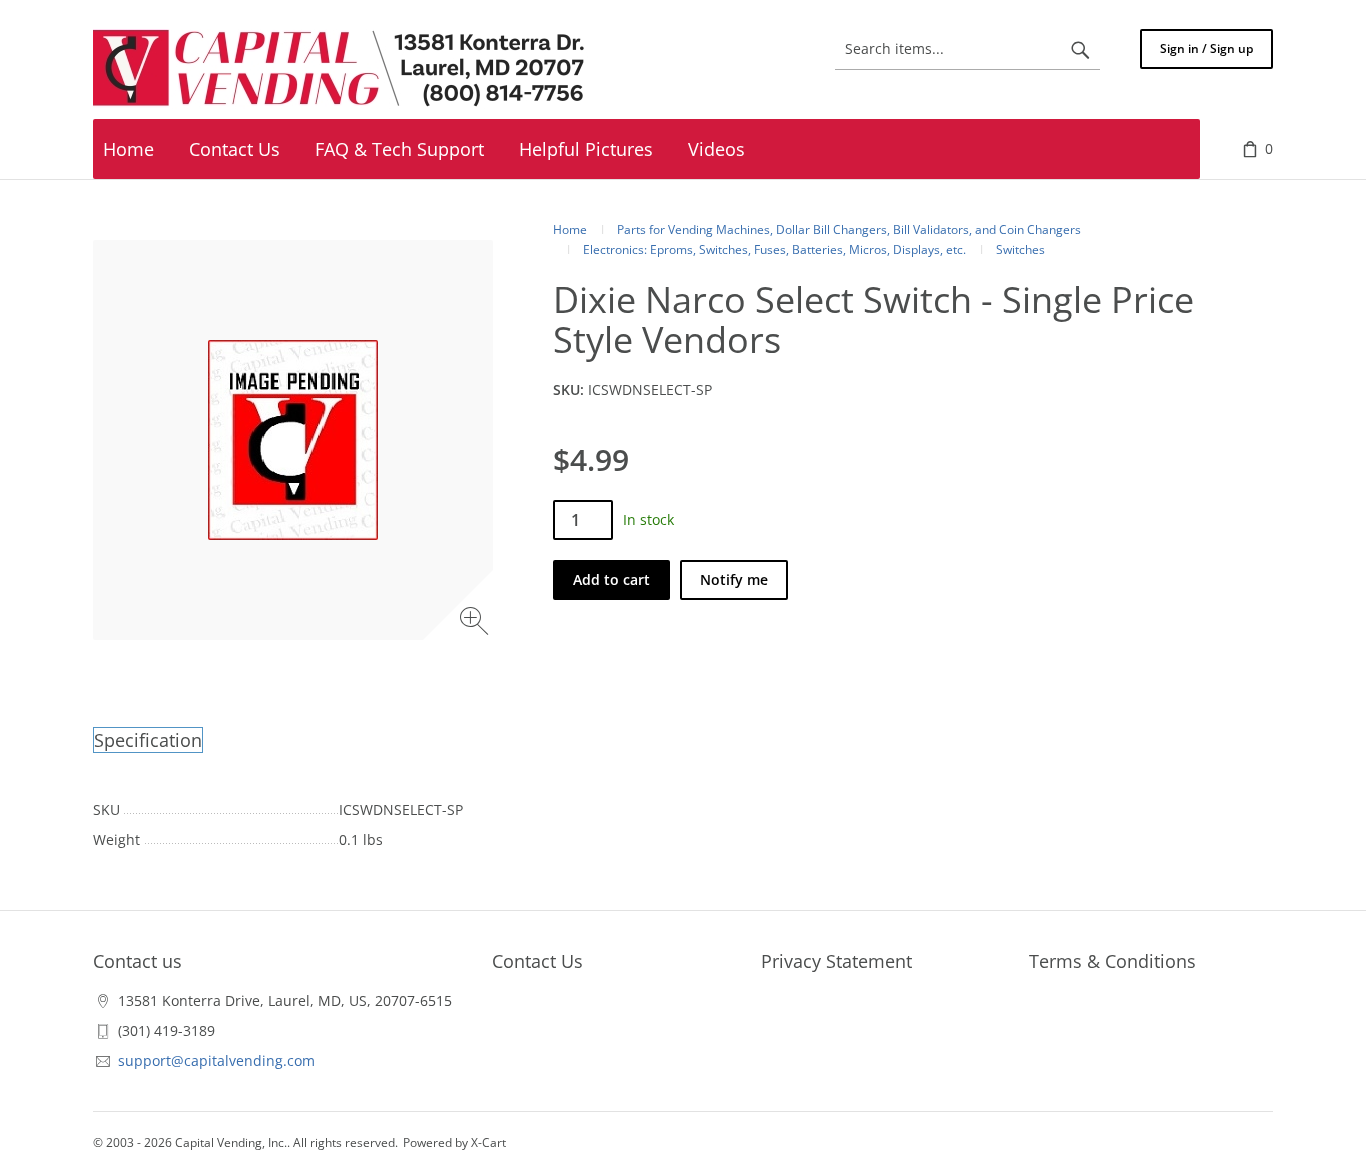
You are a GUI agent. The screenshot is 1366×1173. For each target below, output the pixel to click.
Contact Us (537, 961)
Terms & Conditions (1112, 961)
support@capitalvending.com (216, 1060)
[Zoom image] (476, 623)
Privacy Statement (836, 961)
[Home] (343, 69)
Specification (148, 740)
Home (570, 229)
